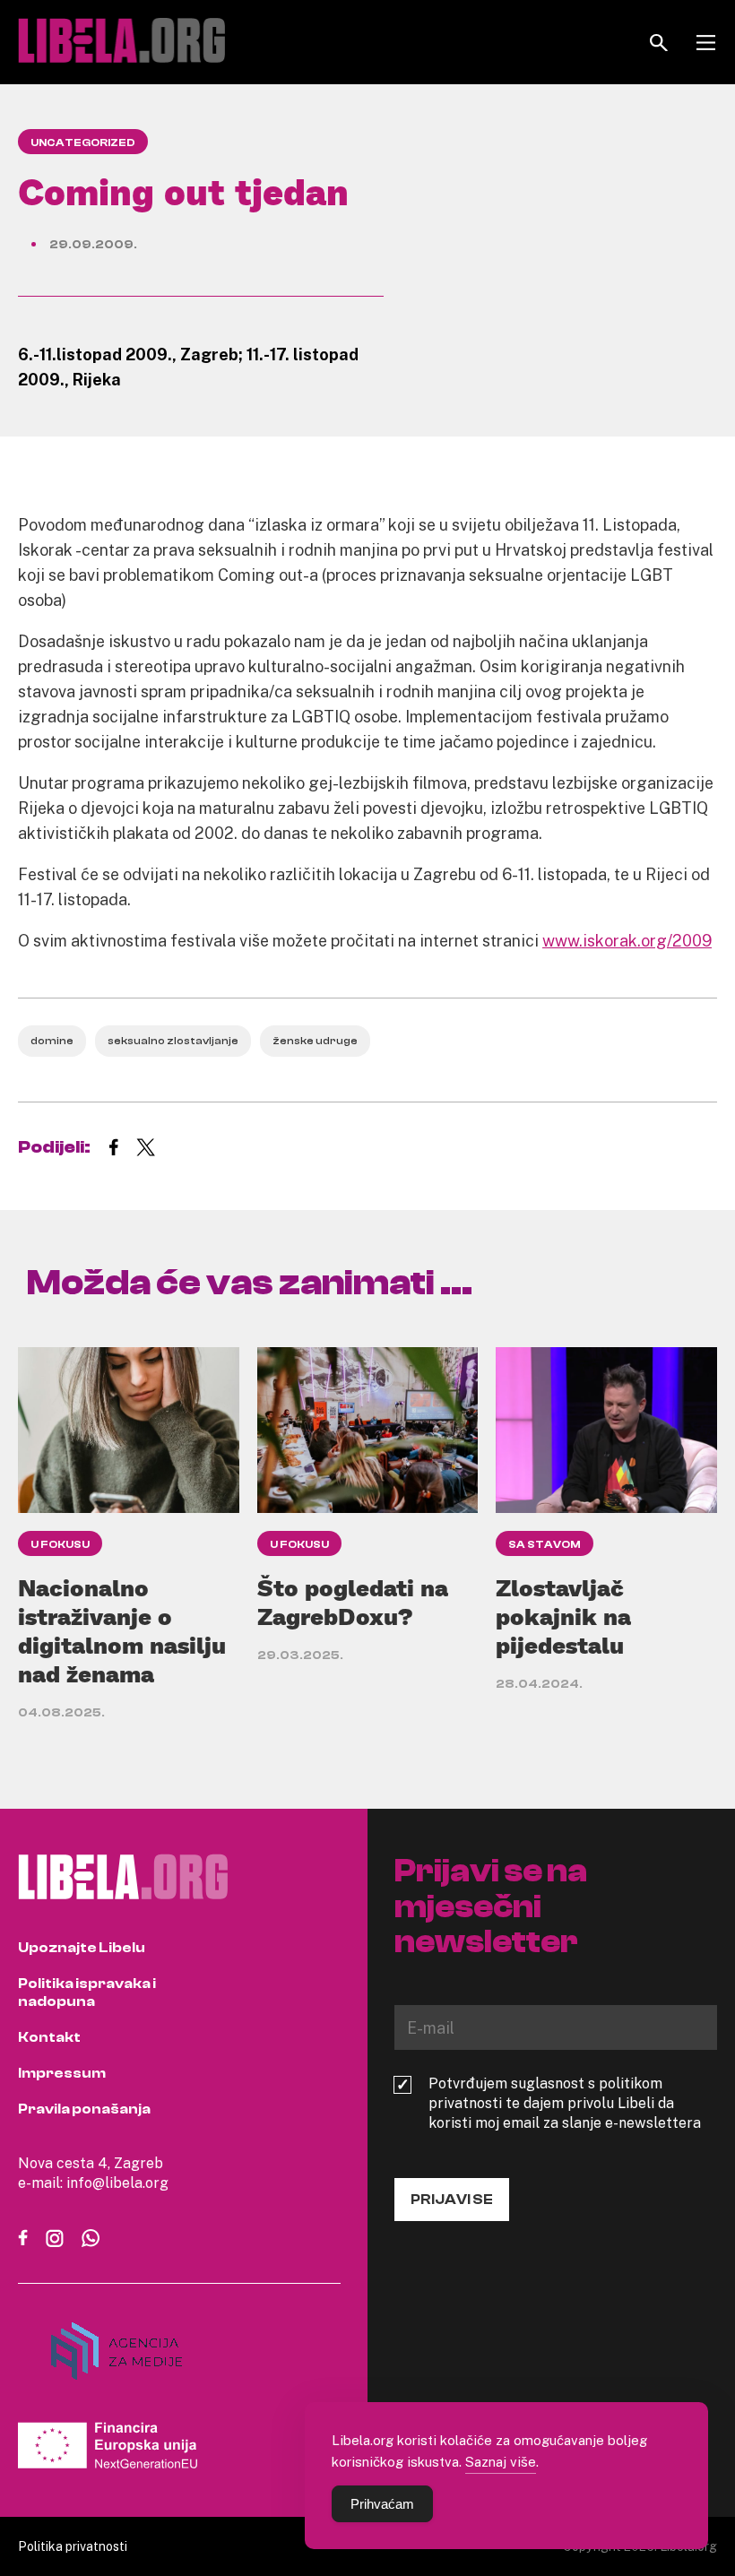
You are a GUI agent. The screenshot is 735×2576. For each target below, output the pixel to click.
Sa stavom (545, 1544)
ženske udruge (315, 1041)
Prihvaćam (382, 2504)
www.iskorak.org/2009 (627, 940)
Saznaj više (501, 2461)
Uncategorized (83, 143)
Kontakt (49, 2037)
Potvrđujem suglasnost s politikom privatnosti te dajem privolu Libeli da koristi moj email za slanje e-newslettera (565, 2103)
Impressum (62, 2073)
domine (52, 1041)
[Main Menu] (706, 43)
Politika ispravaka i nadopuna (87, 1993)
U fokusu (60, 1544)
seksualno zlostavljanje (173, 1041)
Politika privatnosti (73, 2546)
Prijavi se (452, 2200)
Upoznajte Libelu (82, 1948)
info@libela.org (117, 2183)
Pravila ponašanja (84, 2109)
